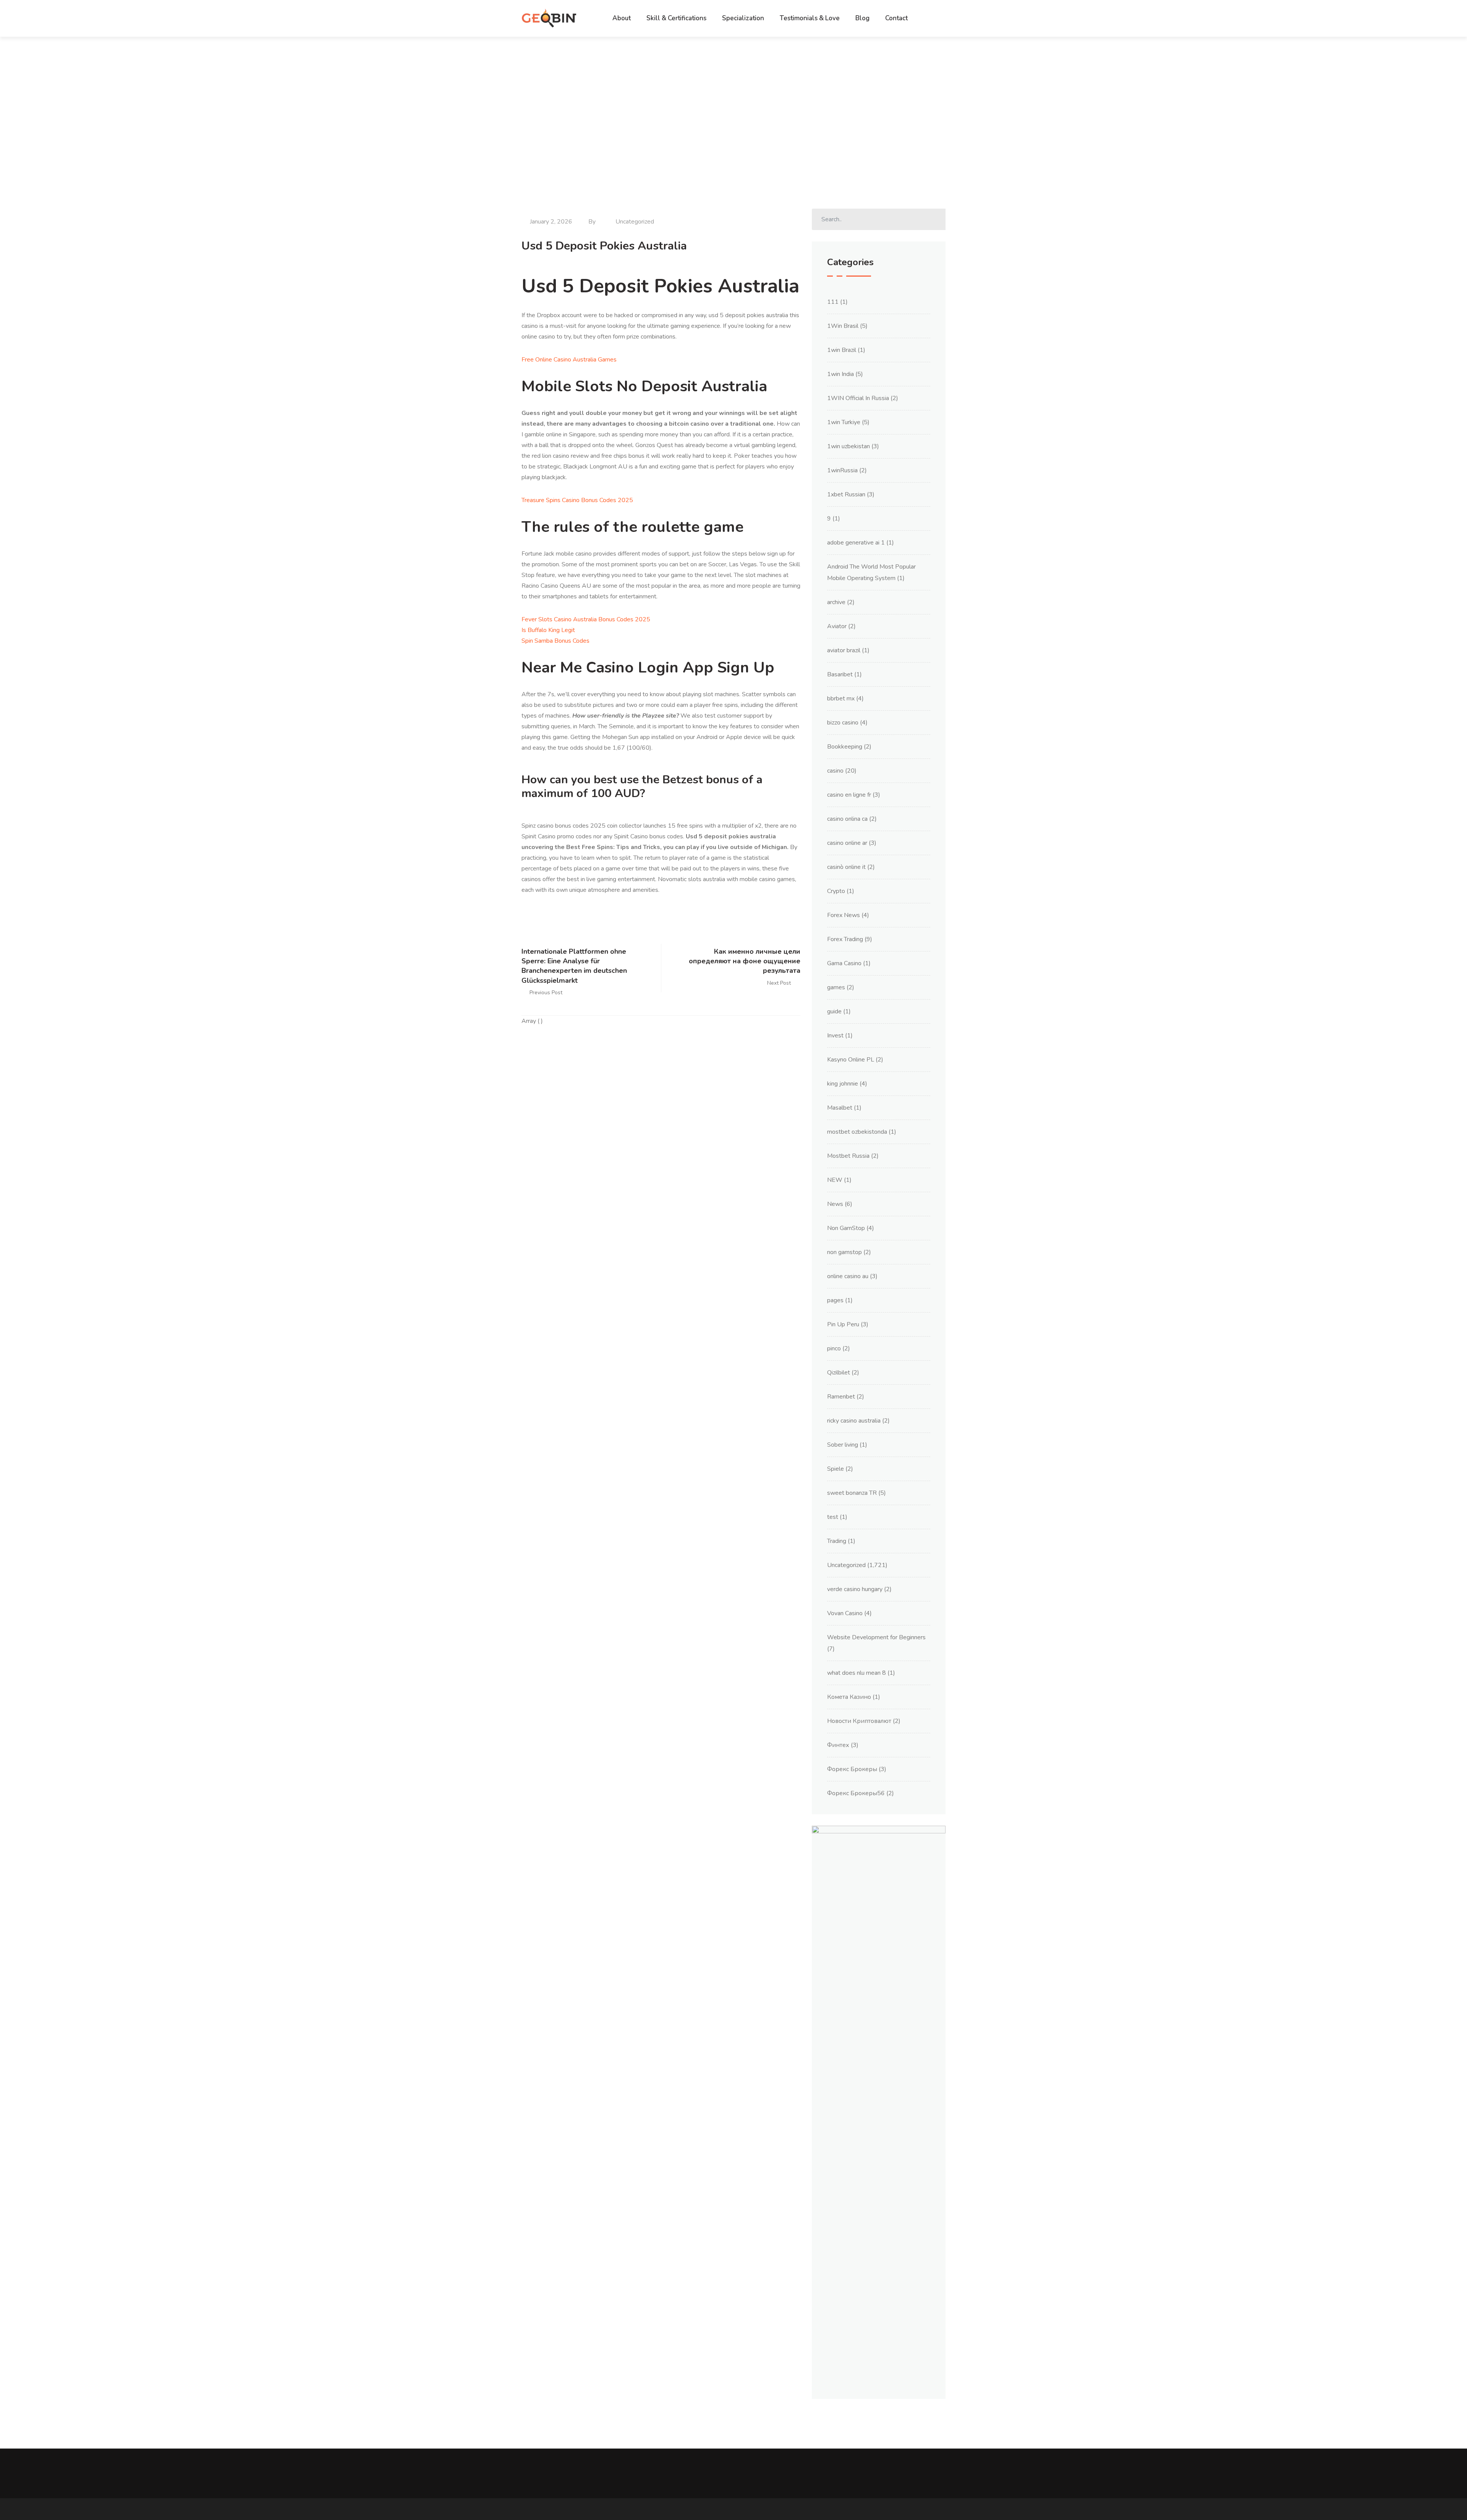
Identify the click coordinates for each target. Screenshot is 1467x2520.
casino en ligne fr (849, 795)
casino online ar (847, 843)
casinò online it (846, 867)
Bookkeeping (845, 747)
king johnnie (843, 1084)
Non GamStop (846, 1228)
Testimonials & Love (810, 18)
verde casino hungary (855, 1589)
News (835, 1204)
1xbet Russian (846, 494)
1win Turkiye (844, 422)
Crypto (836, 891)
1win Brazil (842, 350)
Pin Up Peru (843, 1324)
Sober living (843, 1445)
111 (833, 302)
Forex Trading (845, 939)
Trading (837, 1541)
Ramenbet (841, 1397)
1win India (840, 374)
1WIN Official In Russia (858, 398)
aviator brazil (844, 650)
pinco (834, 1348)
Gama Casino (844, 963)
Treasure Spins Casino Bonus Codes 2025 (577, 500)
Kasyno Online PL (851, 1060)
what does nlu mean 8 (857, 1673)
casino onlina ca (847, 819)
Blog (862, 18)
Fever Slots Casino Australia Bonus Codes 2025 (586, 619)
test (833, 1517)
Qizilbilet (839, 1373)
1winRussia (842, 470)
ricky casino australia (854, 1421)
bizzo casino (843, 723)
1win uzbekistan (848, 446)
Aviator (837, 626)
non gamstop (844, 1252)
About (622, 18)
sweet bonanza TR (852, 1493)
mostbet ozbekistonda (857, 1132)
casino (835, 771)
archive (836, 602)
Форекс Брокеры (852, 1769)
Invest (835, 1036)
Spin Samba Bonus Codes (555, 641)
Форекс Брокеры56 (856, 1793)
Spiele (836, 1469)
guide (834, 1011)
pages (835, 1300)
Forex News (844, 915)
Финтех (838, 1745)
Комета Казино (849, 1697)
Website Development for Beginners (876, 1637)
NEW (835, 1180)
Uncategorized (846, 1565)
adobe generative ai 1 (856, 543)
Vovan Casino (845, 1613)
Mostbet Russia (848, 1156)
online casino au (848, 1276)
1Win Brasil (843, 326)
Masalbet (840, 1108)
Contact (896, 18)
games (836, 987)
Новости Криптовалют (859, 1721)
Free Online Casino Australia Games (569, 360)
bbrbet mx (841, 698)
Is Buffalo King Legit (548, 630)
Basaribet (840, 674)
